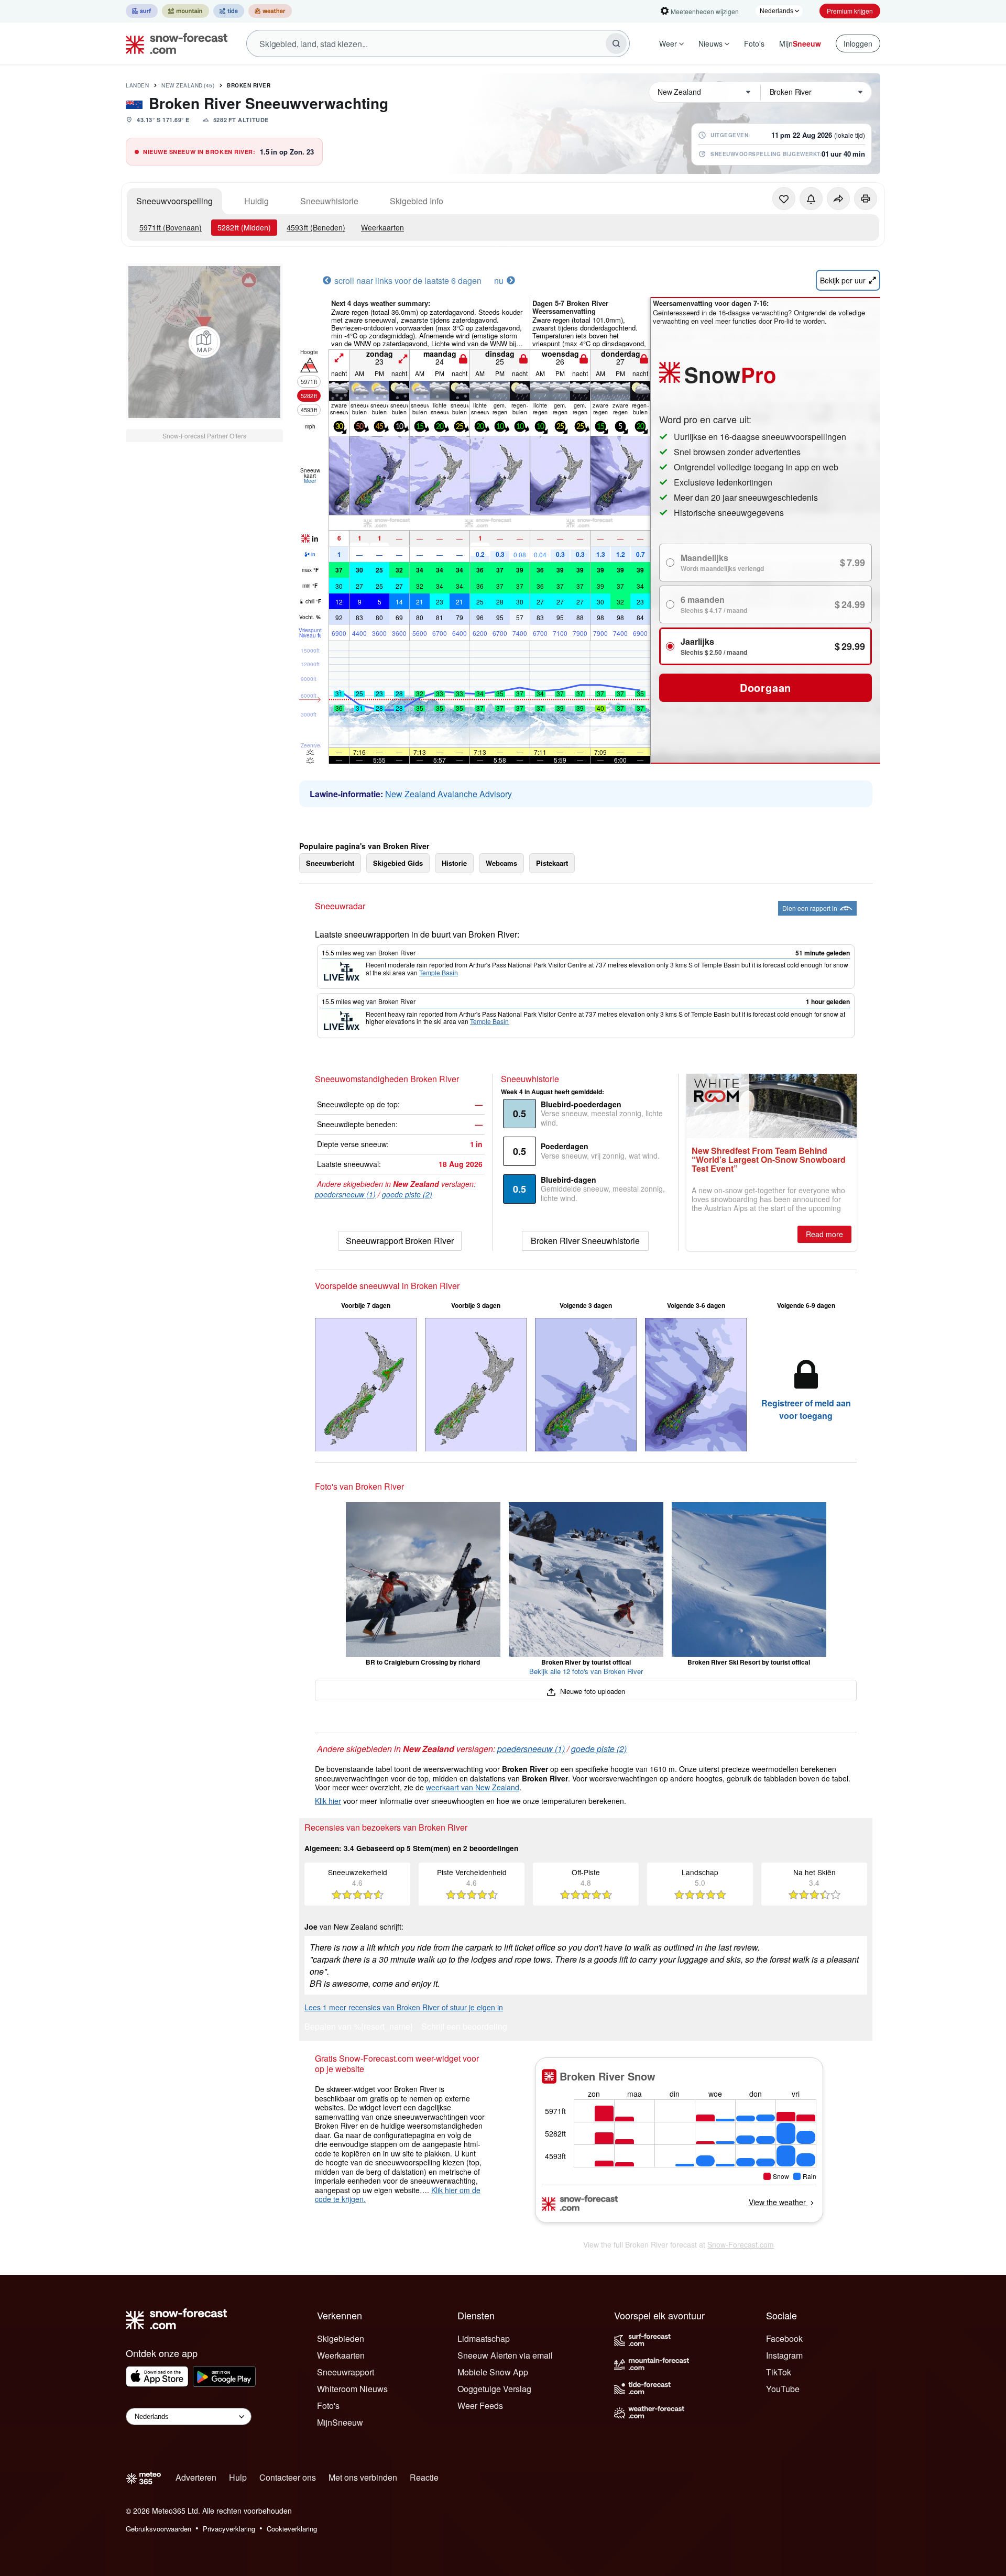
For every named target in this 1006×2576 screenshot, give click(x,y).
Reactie (424, 2477)
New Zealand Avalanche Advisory (449, 794)
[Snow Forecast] (173, 43)
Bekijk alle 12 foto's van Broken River (586, 1671)
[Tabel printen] (866, 199)
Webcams (501, 863)
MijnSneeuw (340, 2422)
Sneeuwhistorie (329, 201)
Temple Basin (439, 972)
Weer (668, 43)
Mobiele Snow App (493, 2372)
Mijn (800, 43)
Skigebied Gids (398, 863)
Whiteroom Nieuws (352, 2389)
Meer (310, 481)
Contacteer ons (288, 2477)
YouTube (783, 2389)
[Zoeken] (616, 43)
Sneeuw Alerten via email (505, 2355)
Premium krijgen (850, 11)
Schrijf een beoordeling (464, 2027)
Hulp (238, 2477)
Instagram (784, 2355)
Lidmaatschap (484, 2338)
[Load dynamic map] (204, 342)
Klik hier (328, 1801)
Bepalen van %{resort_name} (359, 2027)
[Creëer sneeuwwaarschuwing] (811, 199)
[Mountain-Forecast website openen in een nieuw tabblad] (185, 11)
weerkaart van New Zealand (473, 1787)
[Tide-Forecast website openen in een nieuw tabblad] (229, 11)
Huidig (256, 201)
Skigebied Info (417, 201)
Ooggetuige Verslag (494, 2389)
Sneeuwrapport (346, 2372)
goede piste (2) (407, 1194)
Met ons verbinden (363, 2477)
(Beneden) (316, 227)
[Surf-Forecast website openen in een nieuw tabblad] (142, 11)
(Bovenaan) (171, 227)
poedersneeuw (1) (345, 1194)
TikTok (779, 2372)
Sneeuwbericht (330, 863)
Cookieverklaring (292, 2529)
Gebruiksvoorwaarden (158, 2529)
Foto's (754, 43)
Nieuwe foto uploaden (591, 1691)
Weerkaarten (382, 227)
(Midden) (244, 227)
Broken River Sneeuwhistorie (585, 1241)
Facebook (784, 2338)
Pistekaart (552, 863)
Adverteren (196, 2477)
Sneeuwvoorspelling (174, 201)
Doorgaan (766, 687)
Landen (137, 85)
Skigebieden (341, 2338)
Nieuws (710, 43)
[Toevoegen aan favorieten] (784, 199)
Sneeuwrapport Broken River (400, 1241)
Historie (454, 863)
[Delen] (838, 199)
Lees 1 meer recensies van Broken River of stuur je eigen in (404, 2007)
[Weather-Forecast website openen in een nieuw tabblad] (270, 11)
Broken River (249, 85)
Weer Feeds (480, 2406)
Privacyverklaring (229, 2529)
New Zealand (188, 85)
